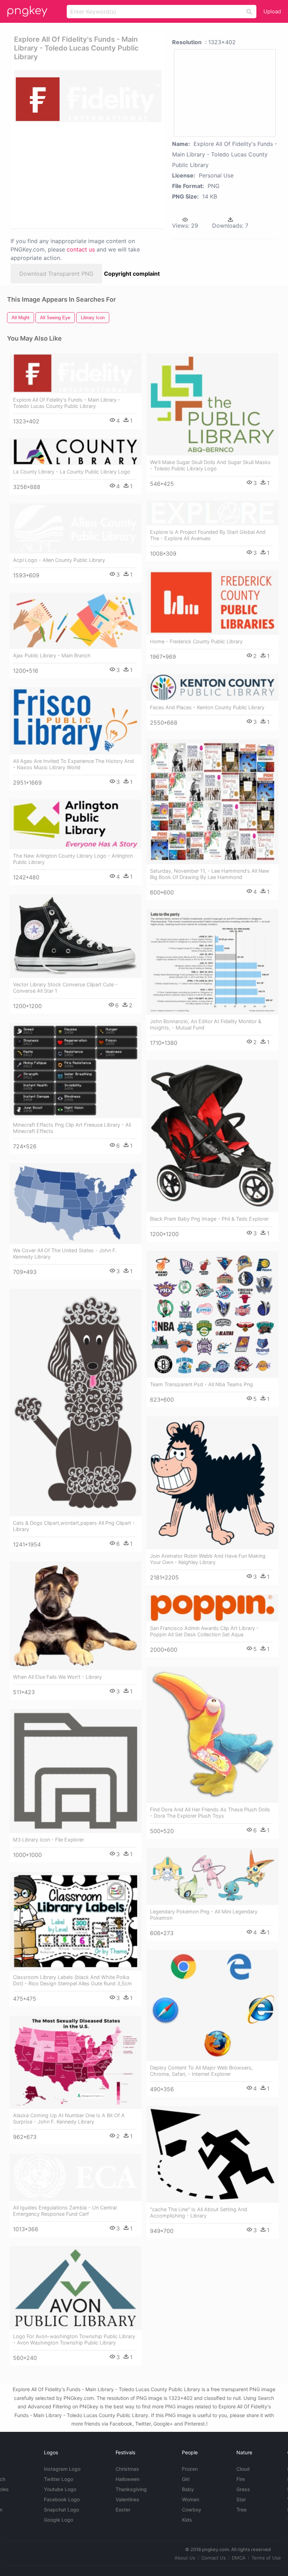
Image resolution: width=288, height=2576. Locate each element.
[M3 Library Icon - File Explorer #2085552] (76, 1771)
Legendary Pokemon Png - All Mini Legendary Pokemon (204, 1915)
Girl (186, 2479)
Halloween (127, 2479)
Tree (241, 2510)
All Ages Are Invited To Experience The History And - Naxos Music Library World (73, 764)
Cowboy (192, 2510)
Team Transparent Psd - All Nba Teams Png (201, 1384)
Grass (243, 2489)
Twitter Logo (58, 2479)
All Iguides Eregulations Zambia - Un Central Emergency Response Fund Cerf (65, 2211)
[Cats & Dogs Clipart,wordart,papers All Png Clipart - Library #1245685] (76, 1403)
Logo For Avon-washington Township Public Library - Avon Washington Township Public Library (74, 2339)
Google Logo (58, 2520)
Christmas (127, 2469)
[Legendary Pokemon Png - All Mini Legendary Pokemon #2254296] (212, 1876)
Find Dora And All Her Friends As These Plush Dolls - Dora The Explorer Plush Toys (210, 1813)
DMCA (239, 2558)
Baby (188, 2489)
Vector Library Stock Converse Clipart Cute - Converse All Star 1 (65, 988)
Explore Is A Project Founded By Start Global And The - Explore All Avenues (208, 535)
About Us (185, 2558)
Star (241, 2499)
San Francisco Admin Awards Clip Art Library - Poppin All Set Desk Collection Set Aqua (204, 1631)
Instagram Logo (62, 2469)
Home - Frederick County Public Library (196, 641)
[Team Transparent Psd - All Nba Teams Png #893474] (212, 1314)
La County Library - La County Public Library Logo (72, 472)
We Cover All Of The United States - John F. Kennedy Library (65, 1253)
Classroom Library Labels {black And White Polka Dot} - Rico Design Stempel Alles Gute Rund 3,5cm (73, 1980)
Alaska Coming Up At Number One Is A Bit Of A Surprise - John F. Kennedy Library (69, 2118)
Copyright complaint (132, 274)
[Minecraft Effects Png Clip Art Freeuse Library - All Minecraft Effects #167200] (76, 1071)
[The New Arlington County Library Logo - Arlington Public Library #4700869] (76, 824)
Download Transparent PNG (56, 274)
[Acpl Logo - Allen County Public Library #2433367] (76, 528)
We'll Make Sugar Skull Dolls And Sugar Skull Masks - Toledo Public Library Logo (210, 465)
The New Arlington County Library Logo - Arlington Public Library (73, 859)
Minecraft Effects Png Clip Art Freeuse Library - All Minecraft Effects (72, 1128)
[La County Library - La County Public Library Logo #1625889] (76, 452)
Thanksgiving (131, 2489)
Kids (187, 2520)
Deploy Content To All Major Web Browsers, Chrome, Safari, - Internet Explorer (201, 2071)
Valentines (127, 2499)
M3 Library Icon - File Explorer (48, 1840)
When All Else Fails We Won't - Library (57, 1677)
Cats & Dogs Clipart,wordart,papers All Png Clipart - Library (74, 1526)
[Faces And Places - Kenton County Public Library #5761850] (212, 687)
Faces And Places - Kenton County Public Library (207, 707)
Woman (191, 2499)
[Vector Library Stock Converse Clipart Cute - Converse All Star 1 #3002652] (76, 936)
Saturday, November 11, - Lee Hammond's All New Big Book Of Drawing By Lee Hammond (210, 874)
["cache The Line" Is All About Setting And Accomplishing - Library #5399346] (212, 2154)
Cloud (243, 2469)
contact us (81, 249)
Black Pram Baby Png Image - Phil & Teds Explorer (209, 1219)
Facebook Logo (62, 2499)
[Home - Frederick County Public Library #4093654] (212, 602)
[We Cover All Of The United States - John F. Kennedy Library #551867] (76, 1203)
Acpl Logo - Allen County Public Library (59, 560)
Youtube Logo (60, 2489)
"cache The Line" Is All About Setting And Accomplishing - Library (199, 2212)
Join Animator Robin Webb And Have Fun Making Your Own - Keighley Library (208, 1559)
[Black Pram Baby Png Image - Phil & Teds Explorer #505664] (212, 1136)
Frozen (190, 2469)
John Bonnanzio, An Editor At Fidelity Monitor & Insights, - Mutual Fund (206, 1024)
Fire (241, 2479)
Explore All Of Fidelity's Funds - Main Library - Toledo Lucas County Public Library (67, 403)
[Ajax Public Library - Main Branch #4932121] (76, 621)
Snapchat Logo (61, 2510)
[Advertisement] (86, 175)
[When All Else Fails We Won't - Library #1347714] (76, 1616)
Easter (123, 2510)
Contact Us (214, 2558)
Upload (272, 11)
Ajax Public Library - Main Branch (52, 655)
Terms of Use (266, 2558)
